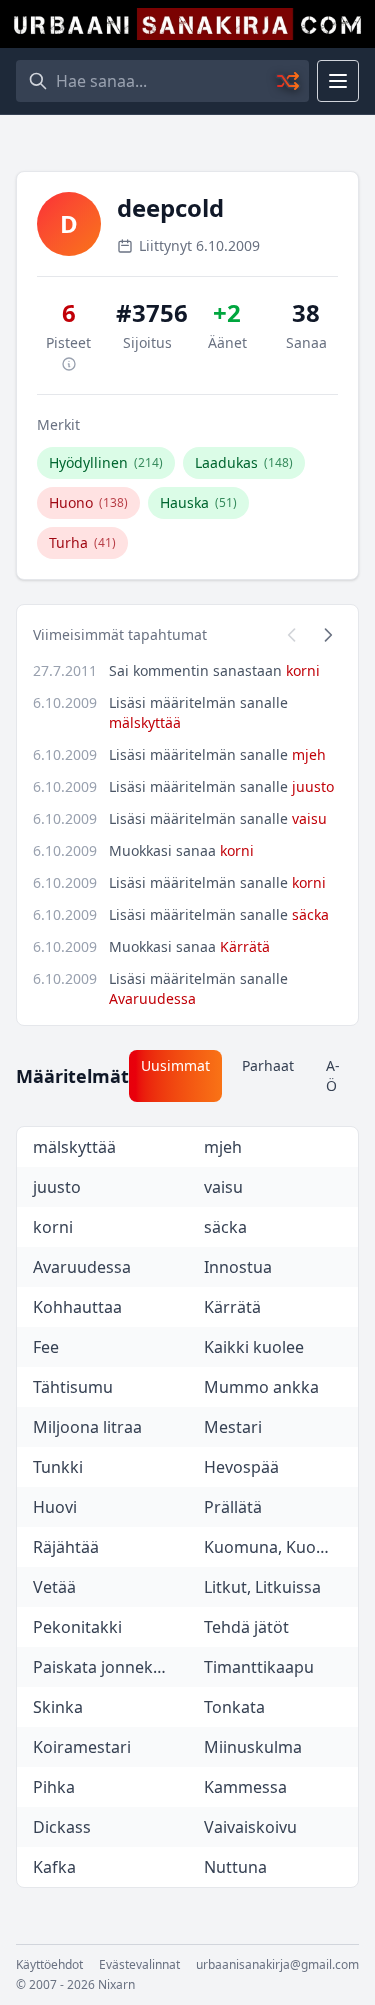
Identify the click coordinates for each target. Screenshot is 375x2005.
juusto (313, 786)
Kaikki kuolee (254, 1347)
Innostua (238, 1267)
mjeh (309, 754)
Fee (46, 1347)
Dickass (62, 1827)
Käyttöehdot (49, 1965)
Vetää (54, 1587)
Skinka (58, 1707)
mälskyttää (145, 722)
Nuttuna (235, 1867)
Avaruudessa (152, 998)
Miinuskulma (253, 1747)
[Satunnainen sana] (289, 81)
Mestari (233, 1427)
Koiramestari (82, 1747)
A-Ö (333, 1075)
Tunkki (58, 1467)
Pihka (54, 1787)
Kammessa (245, 1787)
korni (303, 670)
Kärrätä (245, 946)
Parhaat (268, 1065)
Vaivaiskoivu (250, 1827)
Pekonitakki (77, 1627)
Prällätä (233, 1507)
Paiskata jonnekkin (104, 1667)
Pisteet (68, 342)
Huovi (55, 1507)
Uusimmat (175, 1065)
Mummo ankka (261, 1387)
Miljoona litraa (87, 1427)
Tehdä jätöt (246, 1627)
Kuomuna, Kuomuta (280, 1547)
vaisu (309, 818)
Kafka (54, 1867)
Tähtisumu (73, 1387)
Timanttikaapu (259, 1667)
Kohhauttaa (77, 1307)
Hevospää (241, 1467)
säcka (310, 914)
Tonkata (234, 1707)
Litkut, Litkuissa (262, 1587)
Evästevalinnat (139, 1965)
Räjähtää (66, 1547)
